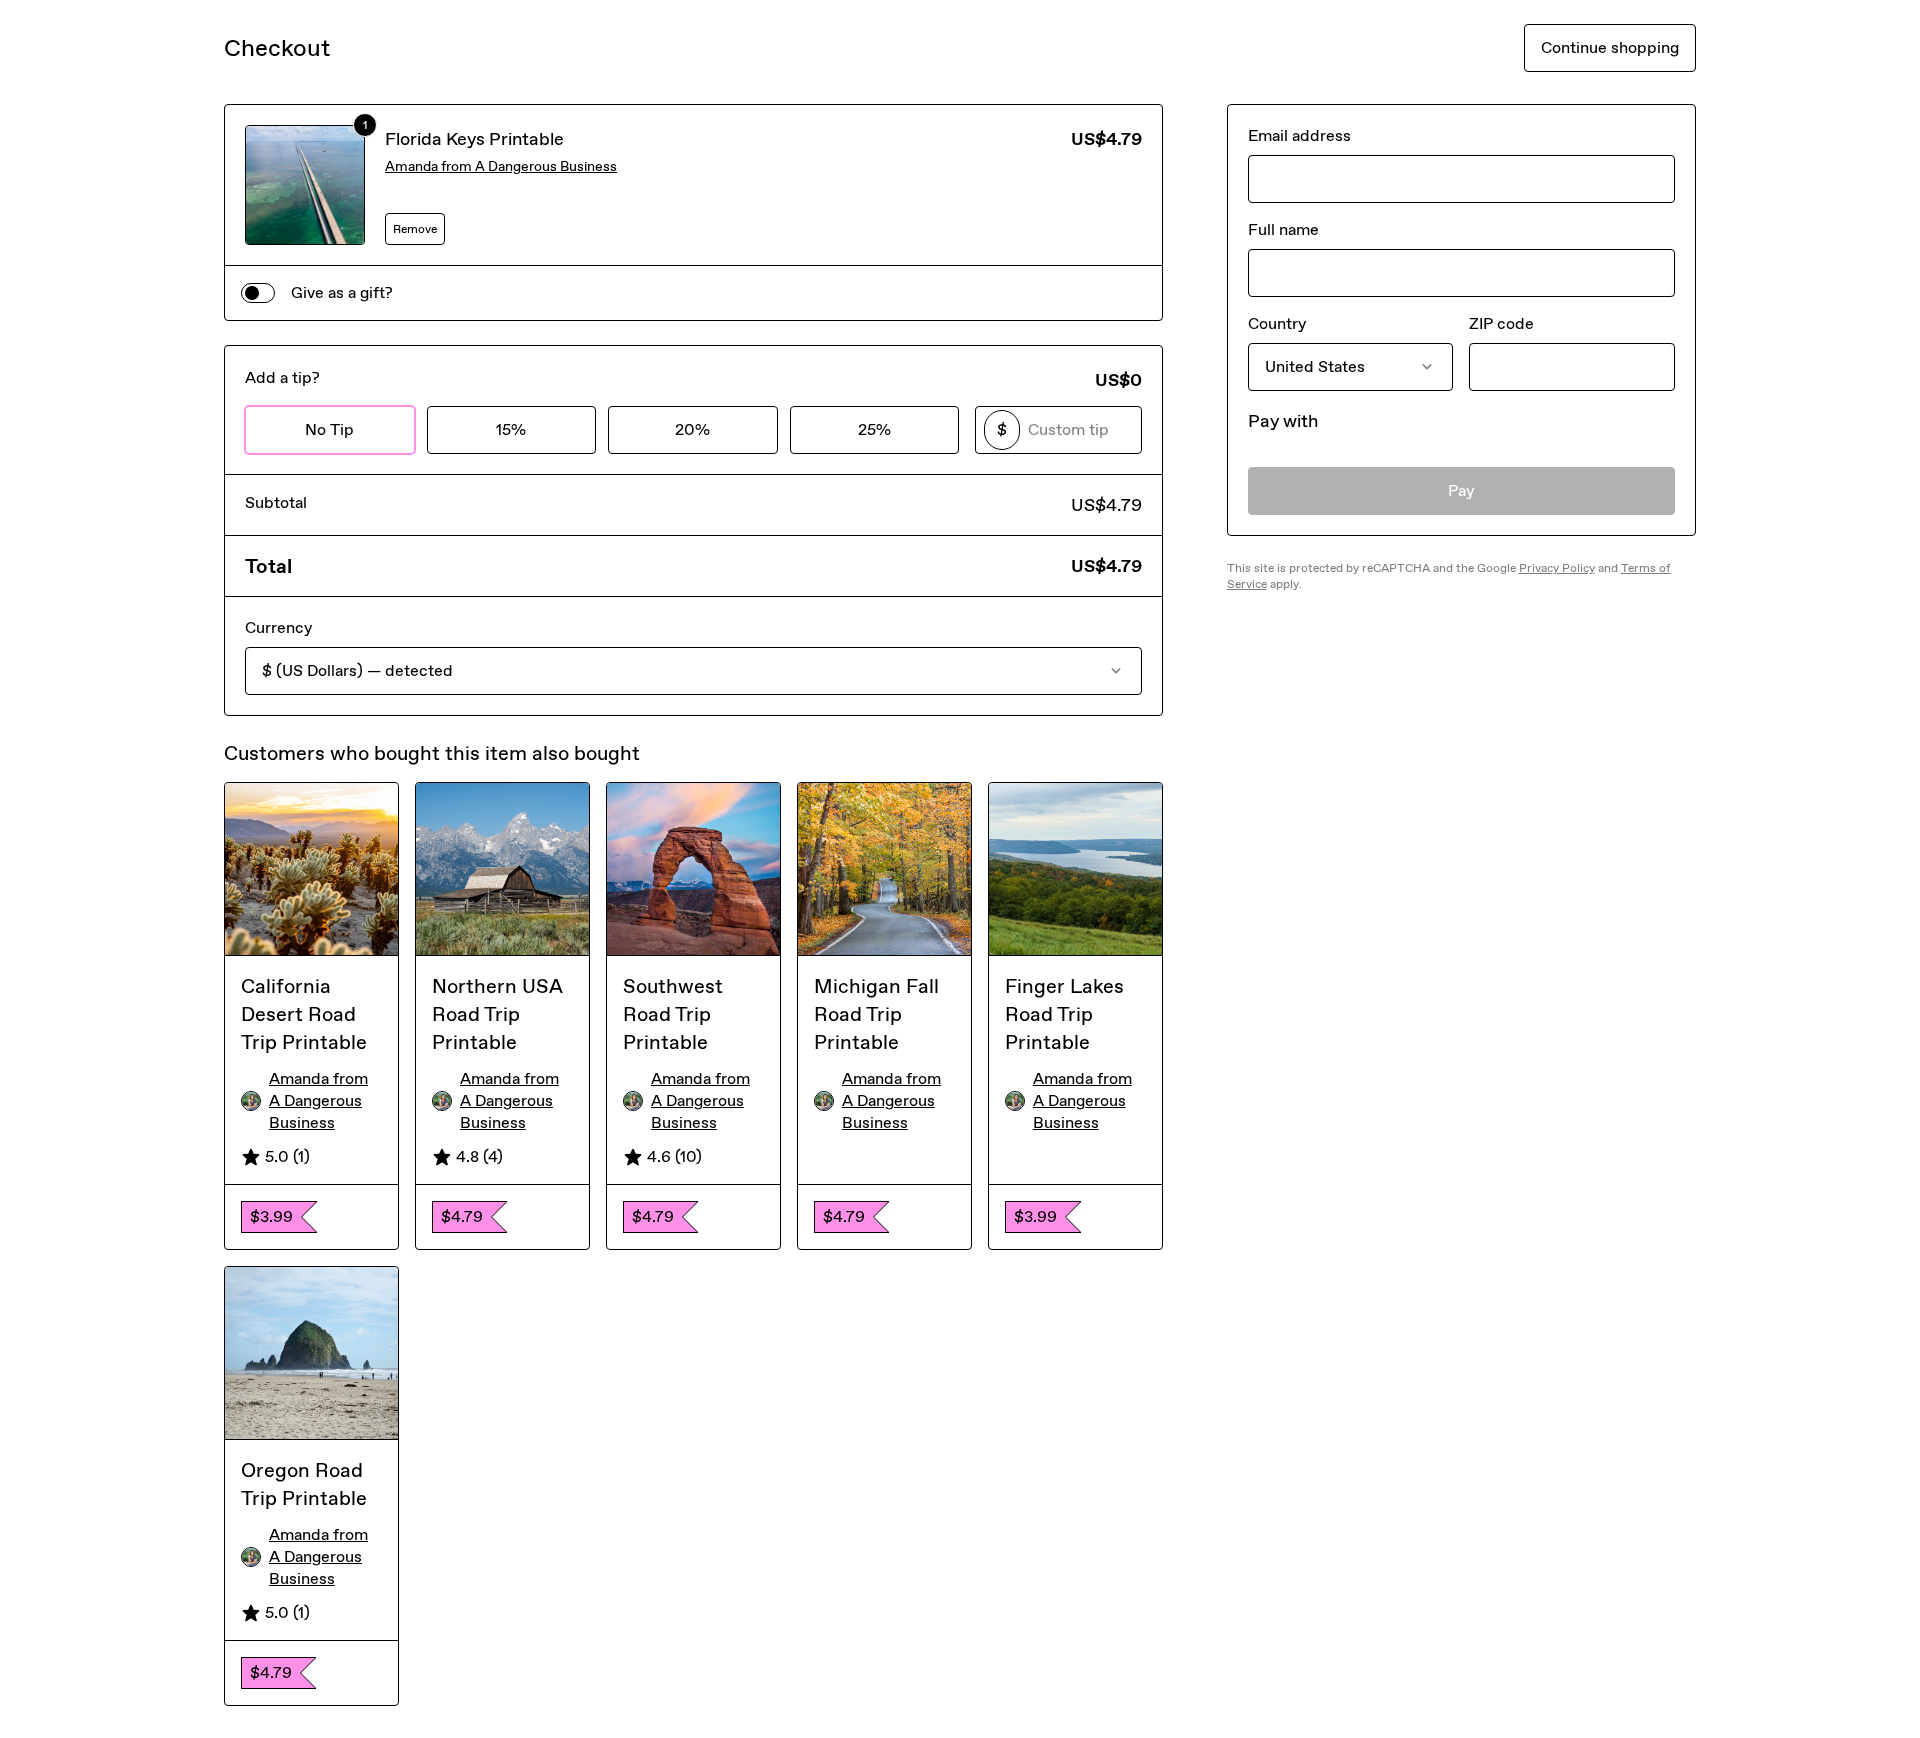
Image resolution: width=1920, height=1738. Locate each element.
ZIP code (1501, 323)
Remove (415, 229)
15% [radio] (511, 429)
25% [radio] (874, 429)
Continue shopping (1610, 47)
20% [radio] (692, 429)
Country (1277, 323)
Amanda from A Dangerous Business (501, 166)
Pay (1461, 490)
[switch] (258, 293)
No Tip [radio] (329, 429)
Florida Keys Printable (474, 139)
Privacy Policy (1557, 568)
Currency (278, 627)
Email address (1299, 135)
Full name (1283, 229)
